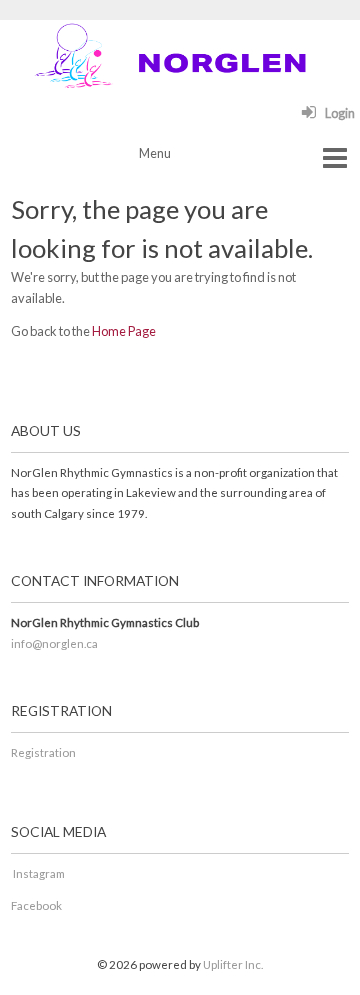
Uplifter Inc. (233, 964)
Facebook (36, 905)
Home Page (124, 331)
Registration (44, 752)
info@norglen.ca (54, 643)
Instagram (39, 873)
